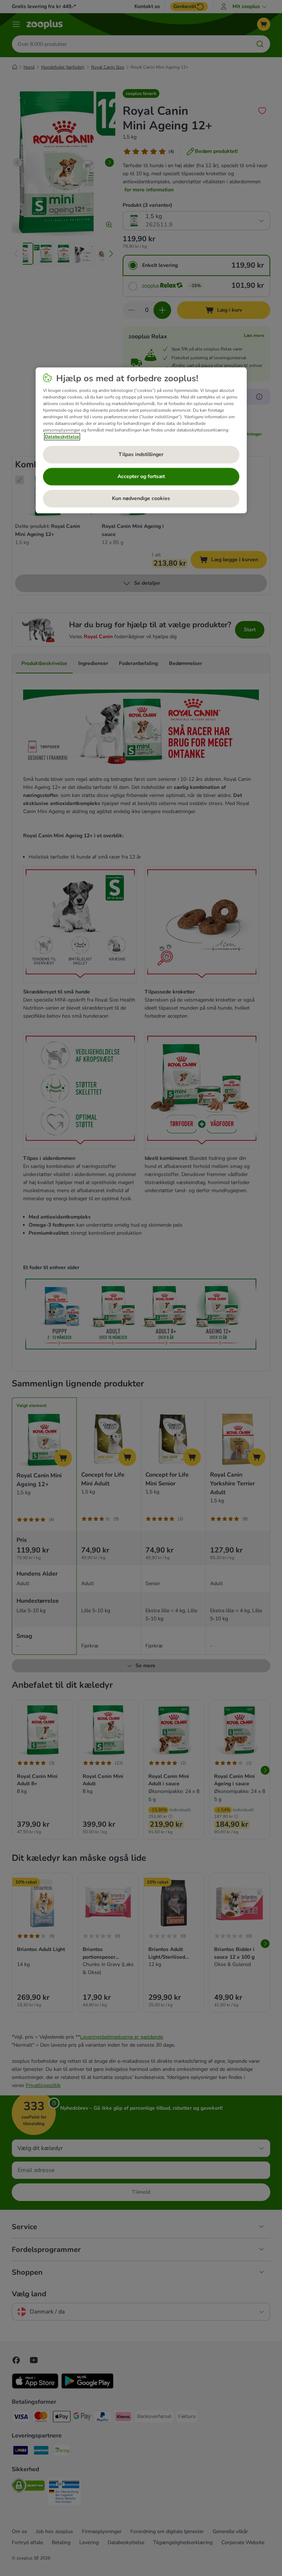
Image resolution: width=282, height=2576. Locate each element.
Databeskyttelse (62, 437)
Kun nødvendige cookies (141, 498)
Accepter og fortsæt (141, 476)
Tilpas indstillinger (141, 454)
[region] (141, 440)
